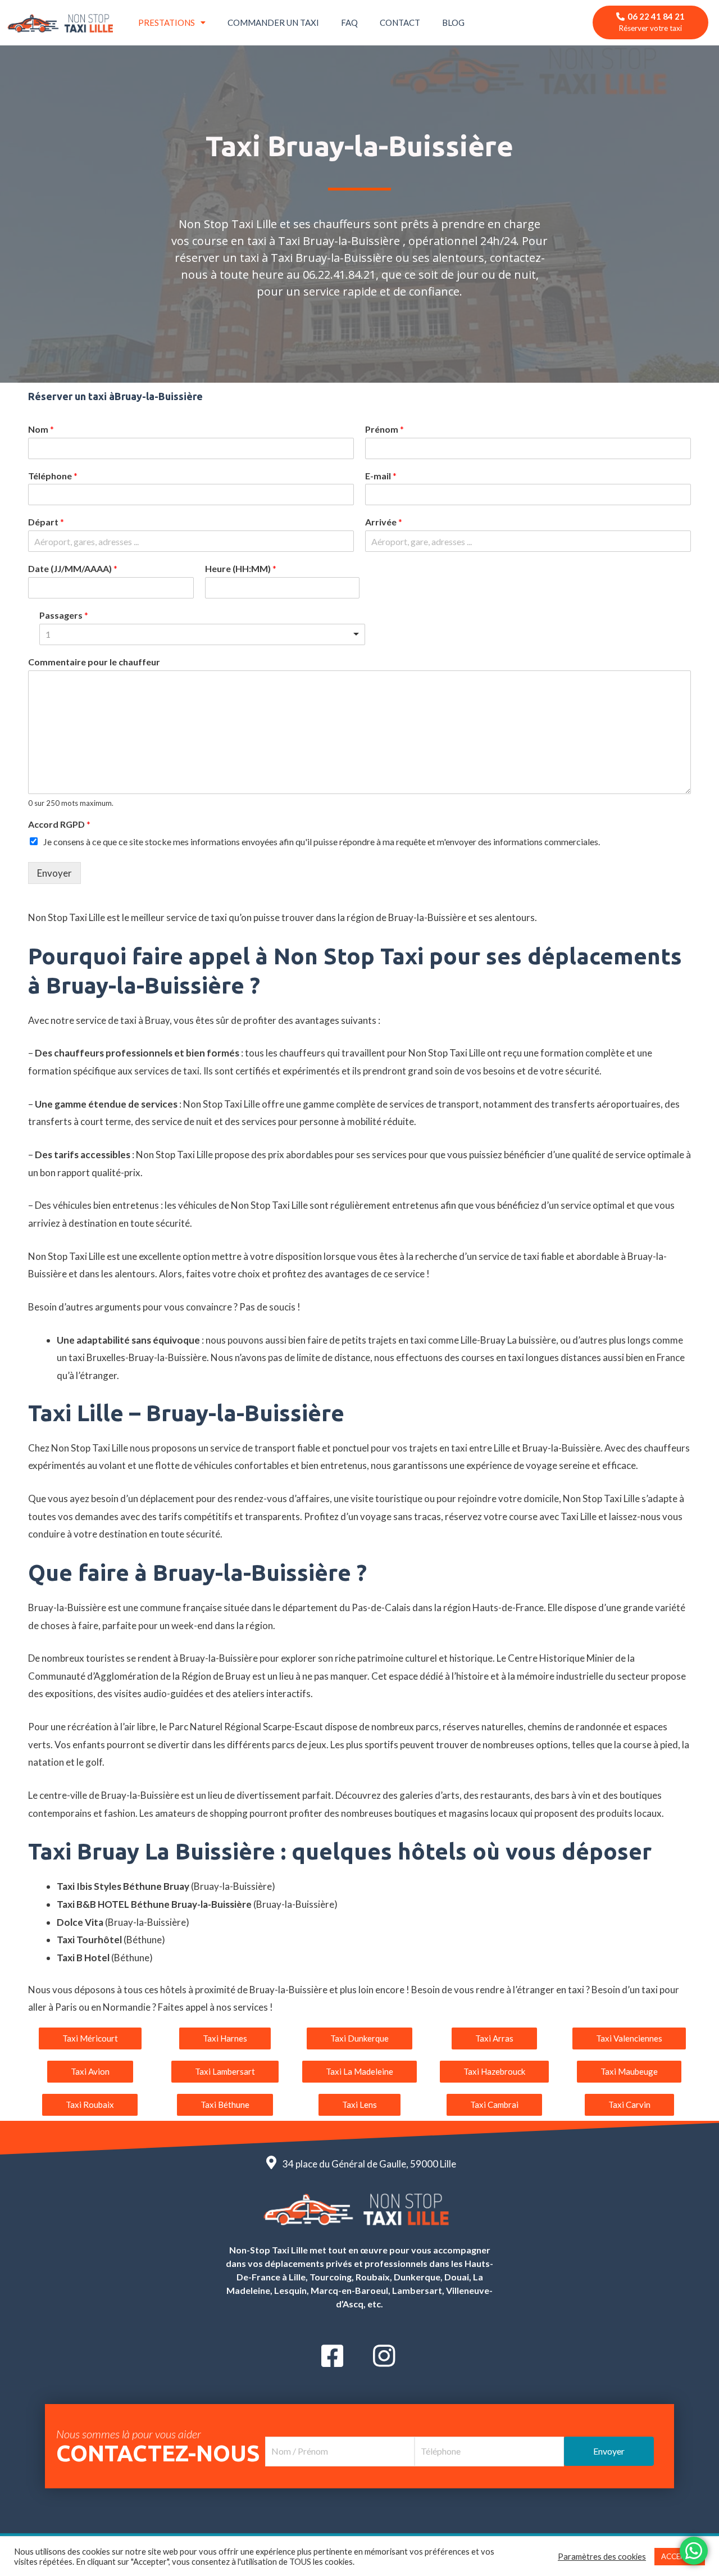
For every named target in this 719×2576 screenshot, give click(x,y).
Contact (400, 22)
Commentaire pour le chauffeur (94, 662)
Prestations (167, 22)
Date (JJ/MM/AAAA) (73, 568)
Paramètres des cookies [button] (602, 2557)
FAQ (349, 22)
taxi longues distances (554, 1357)
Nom (41, 429)
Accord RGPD (59, 824)
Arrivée (384, 522)
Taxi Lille (110, 1448)
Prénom (384, 429)
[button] (90, 2038)
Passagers (64, 615)
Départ (46, 522)
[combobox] (202, 634)
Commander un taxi (273, 22)
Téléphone (53, 476)
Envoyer (54, 873)
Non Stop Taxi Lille (447, 1053)
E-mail (381, 476)
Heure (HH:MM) (241, 568)
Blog (453, 22)
